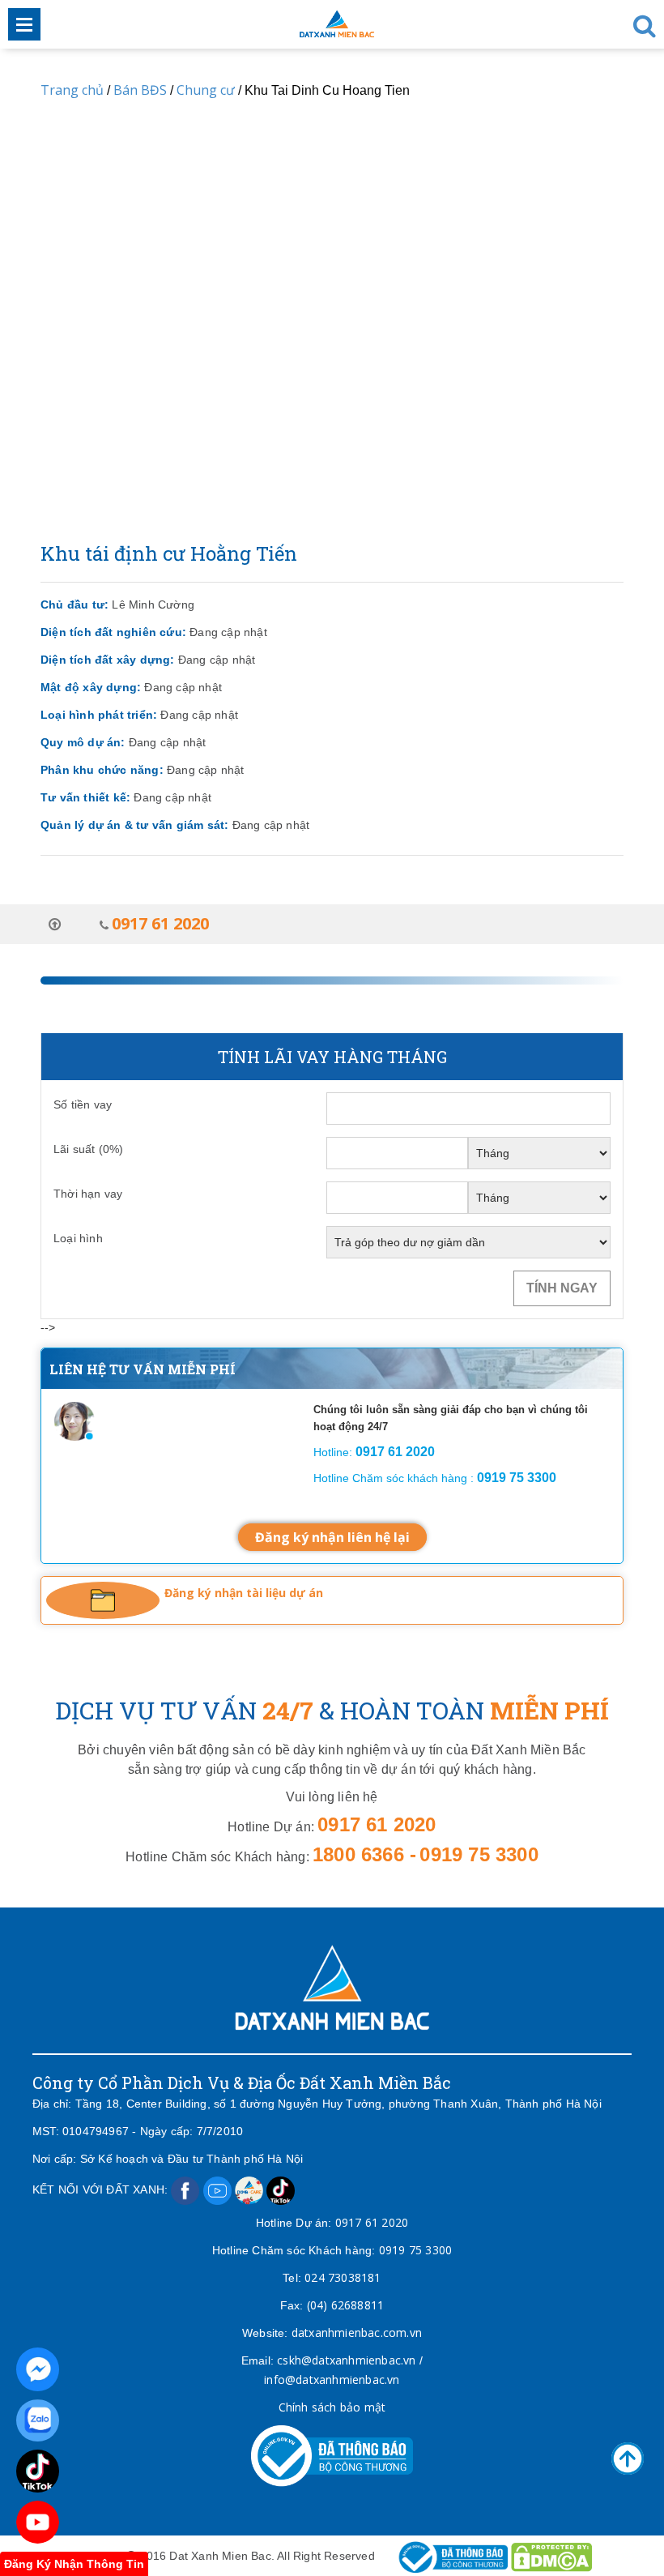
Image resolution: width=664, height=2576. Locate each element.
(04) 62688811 (346, 2305)
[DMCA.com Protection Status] (551, 2555)
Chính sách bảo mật (332, 2407)
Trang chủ (72, 90)
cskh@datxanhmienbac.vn (346, 2360)
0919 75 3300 (415, 2250)
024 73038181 (343, 2277)
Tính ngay (562, 1288)
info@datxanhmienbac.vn (332, 2379)
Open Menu (24, 24)
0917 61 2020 (372, 2222)
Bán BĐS (140, 90)
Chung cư (206, 90)
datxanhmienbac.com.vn (357, 2332)
